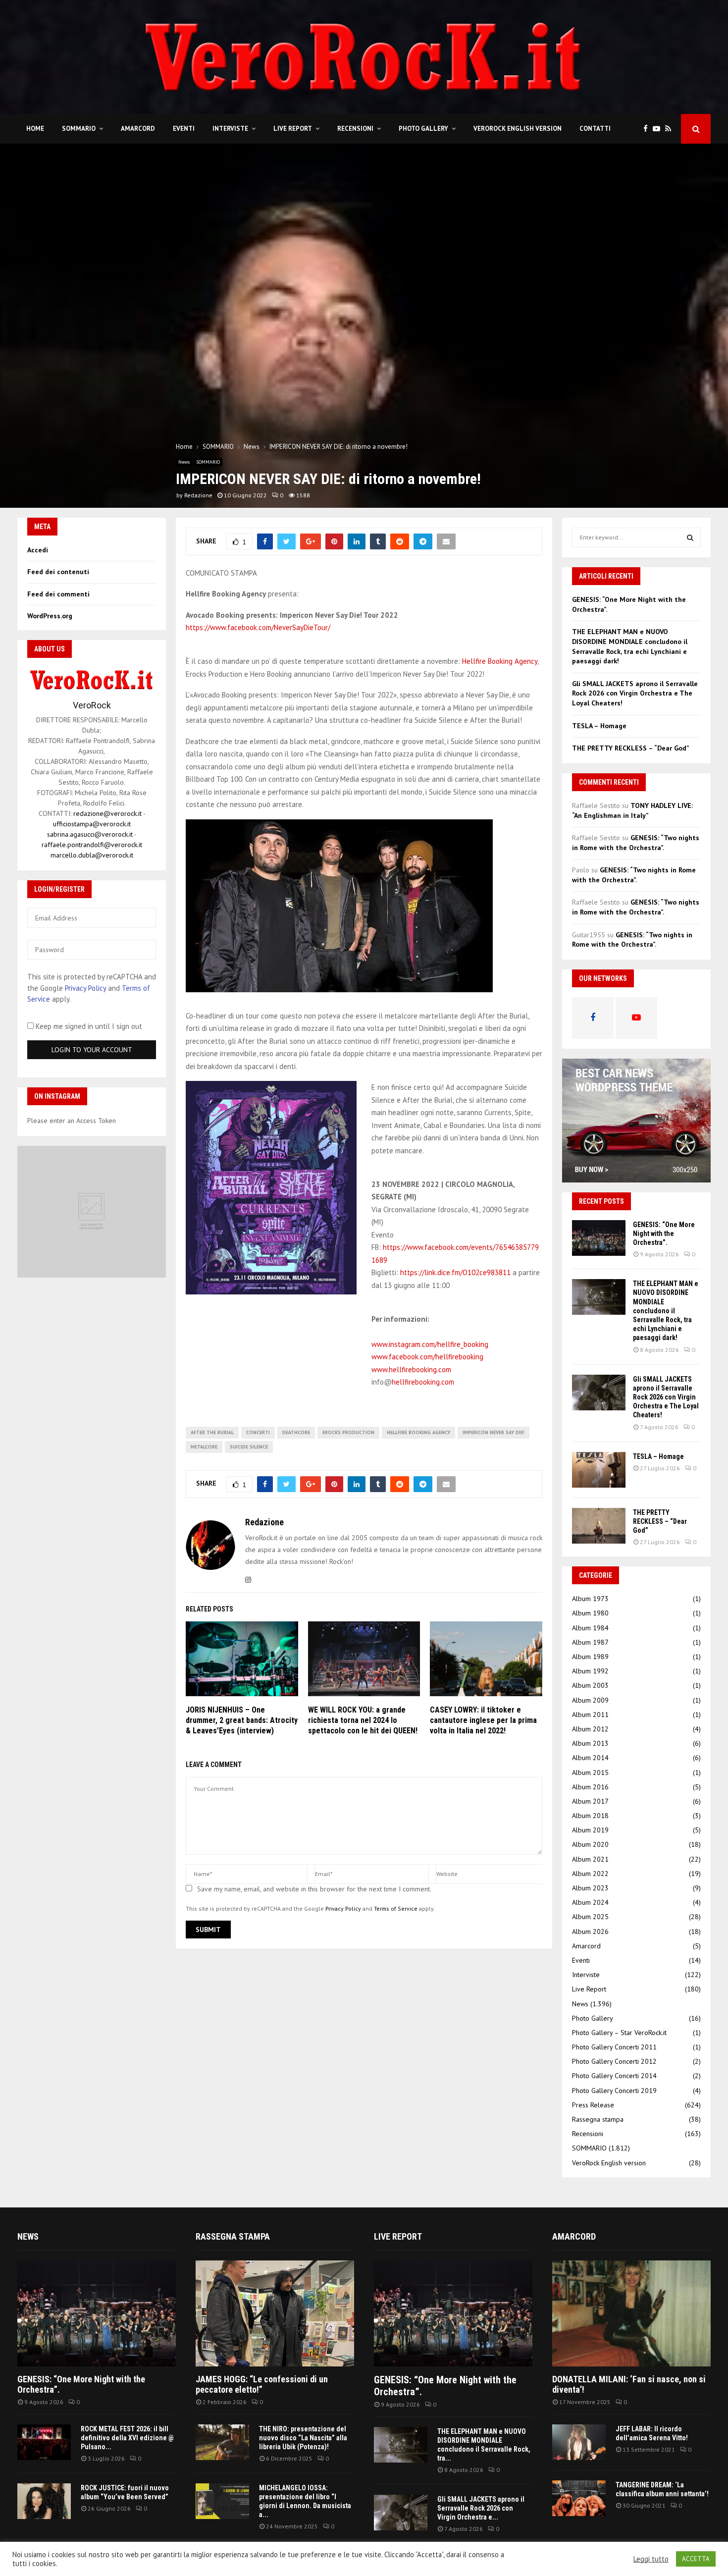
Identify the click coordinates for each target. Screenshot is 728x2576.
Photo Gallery (423, 129)
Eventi (184, 129)
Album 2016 (590, 1787)
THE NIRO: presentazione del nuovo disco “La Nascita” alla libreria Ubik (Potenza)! (303, 2438)
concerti (258, 1432)
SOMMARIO (79, 129)
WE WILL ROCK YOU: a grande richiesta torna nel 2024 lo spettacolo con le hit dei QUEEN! (363, 1720)
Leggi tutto (651, 2559)
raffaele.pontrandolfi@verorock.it (92, 845)
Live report (398, 2236)
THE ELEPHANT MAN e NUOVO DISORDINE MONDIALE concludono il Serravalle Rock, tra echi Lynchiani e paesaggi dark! (630, 646)
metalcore (204, 1447)
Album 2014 (590, 1758)
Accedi (38, 550)
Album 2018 (590, 1816)
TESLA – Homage (599, 726)
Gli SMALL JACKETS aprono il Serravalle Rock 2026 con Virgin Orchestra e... (481, 2508)
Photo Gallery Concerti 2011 (614, 2047)
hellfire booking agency (418, 1432)
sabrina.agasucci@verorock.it (90, 834)
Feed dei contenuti (58, 572)
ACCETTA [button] (696, 2559)
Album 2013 (590, 1743)
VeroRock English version (518, 129)
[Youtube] (659, 129)
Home (35, 129)
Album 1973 (590, 1599)
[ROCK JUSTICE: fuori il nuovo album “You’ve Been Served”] (44, 2501)
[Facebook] (648, 129)
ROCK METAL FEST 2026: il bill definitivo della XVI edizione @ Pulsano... (127, 2438)
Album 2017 (590, 1801)
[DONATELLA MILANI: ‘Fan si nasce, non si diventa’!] (631, 2313)
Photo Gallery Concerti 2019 (614, 2091)
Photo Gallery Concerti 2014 (614, 2076)
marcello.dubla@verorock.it (92, 855)
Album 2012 (590, 1729)
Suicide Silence (249, 1447)
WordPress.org (50, 616)
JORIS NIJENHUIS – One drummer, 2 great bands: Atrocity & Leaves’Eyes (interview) (242, 1720)
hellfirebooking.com (423, 1382)
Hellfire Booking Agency (500, 661)
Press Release (593, 2105)
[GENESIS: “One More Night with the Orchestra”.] (599, 1238)
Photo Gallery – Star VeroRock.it (619, 2033)
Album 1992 (590, 1671)
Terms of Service (396, 1908)
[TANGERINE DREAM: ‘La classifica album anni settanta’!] (579, 2498)
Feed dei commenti (58, 594)
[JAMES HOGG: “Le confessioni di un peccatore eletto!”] (275, 2313)
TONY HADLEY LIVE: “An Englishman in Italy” (632, 810)
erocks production (348, 1432)
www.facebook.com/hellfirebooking (427, 1357)
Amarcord (138, 129)
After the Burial (212, 1432)
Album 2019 (590, 1830)
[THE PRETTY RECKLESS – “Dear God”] (599, 1526)
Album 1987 (590, 1642)
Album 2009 (590, 1700)
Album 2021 (590, 1859)
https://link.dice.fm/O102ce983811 (455, 1272)
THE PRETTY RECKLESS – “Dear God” (631, 748)
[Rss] (671, 129)
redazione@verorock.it (107, 813)
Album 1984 (590, 1628)
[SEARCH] (690, 537)
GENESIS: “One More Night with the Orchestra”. (664, 1234)
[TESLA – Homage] (599, 1470)
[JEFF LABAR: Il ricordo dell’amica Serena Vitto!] (579, 2442)
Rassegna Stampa (233, 2236)
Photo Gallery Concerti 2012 (614, 2061)
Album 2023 (590, 1888)
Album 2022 (590, 1874)
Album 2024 (590, 1902)
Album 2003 (590, 1685)
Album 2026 (590, 1932)
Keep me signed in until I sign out (88, 1026)
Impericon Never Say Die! (494, 1432)
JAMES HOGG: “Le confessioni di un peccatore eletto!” (262, 2385)
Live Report (293, 129)
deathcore (296, 1432)
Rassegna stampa (598, 2119)
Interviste (230, 129)
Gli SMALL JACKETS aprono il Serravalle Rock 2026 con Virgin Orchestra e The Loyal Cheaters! (635, 693)
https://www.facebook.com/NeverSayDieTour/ (258, 627)
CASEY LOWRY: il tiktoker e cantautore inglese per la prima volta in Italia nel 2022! (483, 1720)
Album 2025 (590, 1917)
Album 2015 (590, 1772)
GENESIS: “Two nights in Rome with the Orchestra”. (636, 843)
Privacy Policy (343, 1908)
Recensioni (355, 129)
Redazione (198, 495)
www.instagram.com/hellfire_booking (430, 1344)
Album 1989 (590, 1657)
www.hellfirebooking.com (411, 1369)
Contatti (595, 129)
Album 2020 (590, 1844)
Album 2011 (590, 1715)
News (184, 462)
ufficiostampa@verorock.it (92, 824)
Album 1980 (590, 1613)
